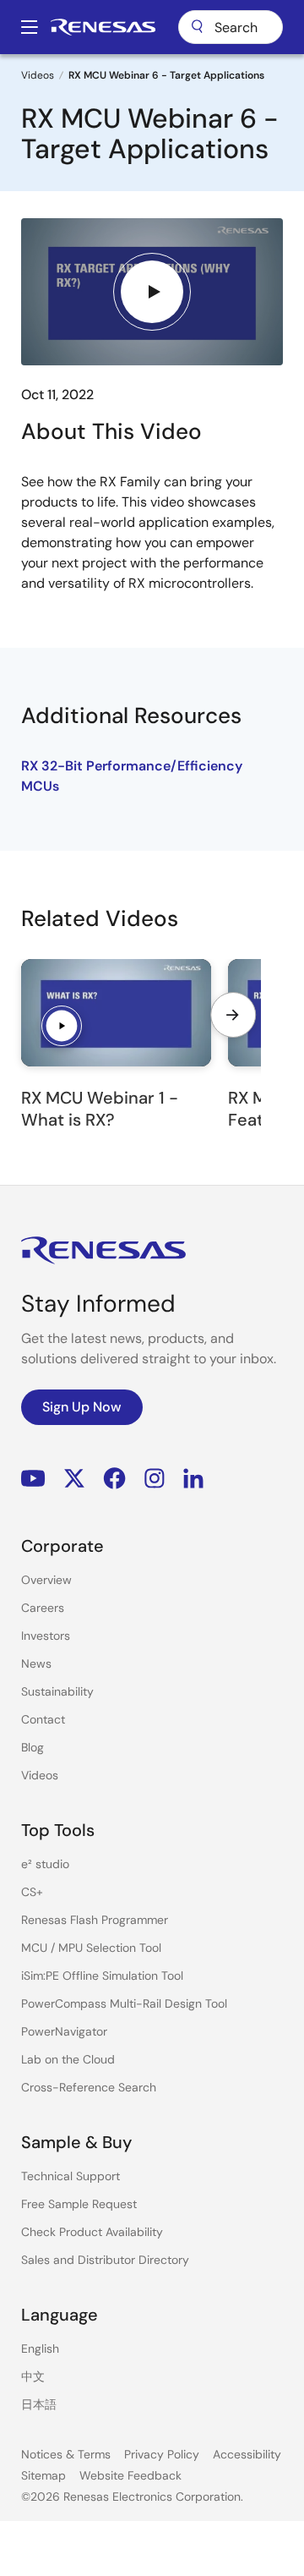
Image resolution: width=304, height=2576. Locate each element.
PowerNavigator (64, 2031)
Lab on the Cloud (68, 2059)
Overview (46, 1580)
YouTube (33, 1479)
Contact (43, 1719)
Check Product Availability (92, 2232)
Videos (38, 75)
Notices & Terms (66, 2454)
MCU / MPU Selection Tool (91, 1948)
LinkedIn (193, 1479)
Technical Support (71, 2176)
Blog (33, 1747)
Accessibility (247, 2454)
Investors (46, 1636)
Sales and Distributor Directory (105, 2260)
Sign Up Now (82, 1407)
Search (231, 27)
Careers (43, 1608)
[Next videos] (233, 1015)
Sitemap (43, 2475)
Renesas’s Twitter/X (74, 1479)
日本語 (39, 2404)
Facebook (114, 1479)
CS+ (32, 1892)
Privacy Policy (162, 2454)
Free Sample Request (79, 2204)
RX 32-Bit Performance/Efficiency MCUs (132, 776)
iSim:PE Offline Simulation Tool (102, 1976)
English (40, 2349)
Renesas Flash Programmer (95, 1920)
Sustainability (57, 1691)
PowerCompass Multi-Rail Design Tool (124, 2003)
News (36, 1663)
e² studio (45, 1864)
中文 (33, 2376)
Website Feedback (130, 2475)
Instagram (155, 1479)
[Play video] (152, 292)
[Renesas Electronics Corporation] (103, 27)
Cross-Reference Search (89, 2087)
